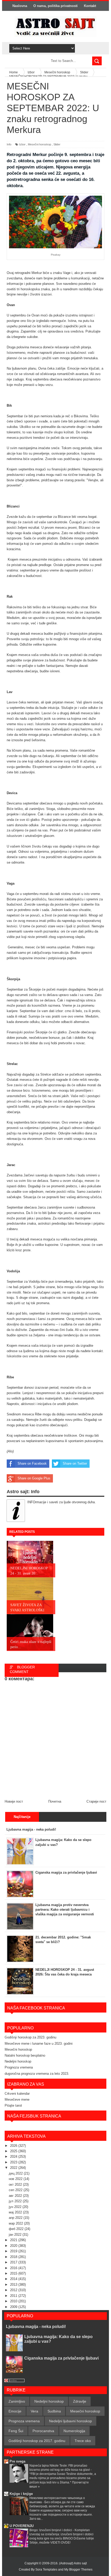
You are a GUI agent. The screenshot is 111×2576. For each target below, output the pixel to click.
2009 (14, 2307)
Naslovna (20, 6)
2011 (14, 2296)
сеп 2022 (16, 2190)
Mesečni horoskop (39, 144)
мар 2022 (16, 2223)
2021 (14, 2240)
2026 (14, 2146)
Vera (34, 2411)
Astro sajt (80, 2563)
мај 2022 (16, 2212)
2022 (14, 2168)
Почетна (55, 1801)
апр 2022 (16, 2218)
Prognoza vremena (19, 2067)
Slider (57, 144)
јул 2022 (16, 2201)
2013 (14, 2285)
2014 (14, 2279)
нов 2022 (16, 2179)
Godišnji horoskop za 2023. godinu (30, 2037)
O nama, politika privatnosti (55, 6)
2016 (14, 2268)
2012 (14, 2290)
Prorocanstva (43, 2431)
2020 (14, 2246)
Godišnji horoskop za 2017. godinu (37, 2441)
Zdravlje (80, 2401)
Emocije (15, 2411)
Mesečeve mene (17, 2099)
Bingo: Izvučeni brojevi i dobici (51, 2530)
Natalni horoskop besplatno (25, 2055)
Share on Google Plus (34, 1478)
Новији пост (14, 1801)
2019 (14, 2251)
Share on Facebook (32, 1463)
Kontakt (90, 6)
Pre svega (17, 2461)
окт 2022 (16, 2185)
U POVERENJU (22, 2526)
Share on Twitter (75, 1463)
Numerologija (74, 2431)
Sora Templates (46, 2570)
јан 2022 (16, 2235)
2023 (14, 2162)
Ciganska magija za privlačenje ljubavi (61, 2358)
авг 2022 (16, 2196)
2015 (14, 2273)
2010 (14, 2301)
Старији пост (96, 1801)
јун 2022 (16, 2207)
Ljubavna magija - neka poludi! (36, 2327)
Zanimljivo (17, 2401)
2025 (14, 2151)
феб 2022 (17, 2229)
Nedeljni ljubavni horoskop (70, 2421)
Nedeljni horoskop (18, 2061)
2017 (14, 2262)
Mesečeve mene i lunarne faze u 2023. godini (39, 2044)
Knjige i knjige (21, 2494)
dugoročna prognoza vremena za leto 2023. (37, 2074)
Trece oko (83, 2441)
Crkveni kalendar (17, 2094)
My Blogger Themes (78, 2570)
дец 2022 (16, 2173)
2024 (14, 2157)
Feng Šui (16, 2431)
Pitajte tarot (13, 2105)
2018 (14, 2257)
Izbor (22, 144)
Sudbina (54, 2411)
